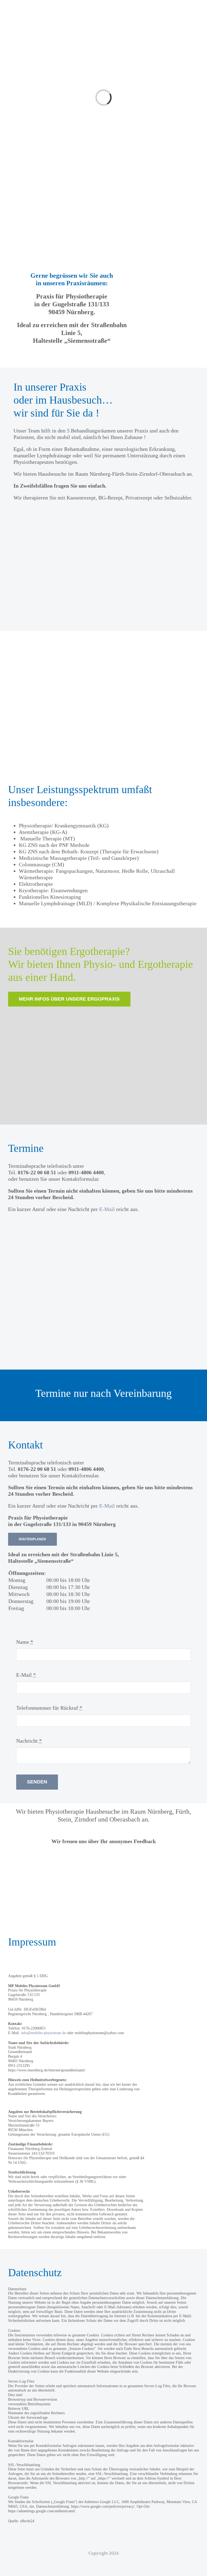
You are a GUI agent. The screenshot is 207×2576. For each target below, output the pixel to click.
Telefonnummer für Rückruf (49, 1708)
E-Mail (107, 1209)
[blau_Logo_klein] (29, 7)
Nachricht (29, 1741)
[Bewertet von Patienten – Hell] (103, 1853)
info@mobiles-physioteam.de (43, 2033)
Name (25, 1642)
